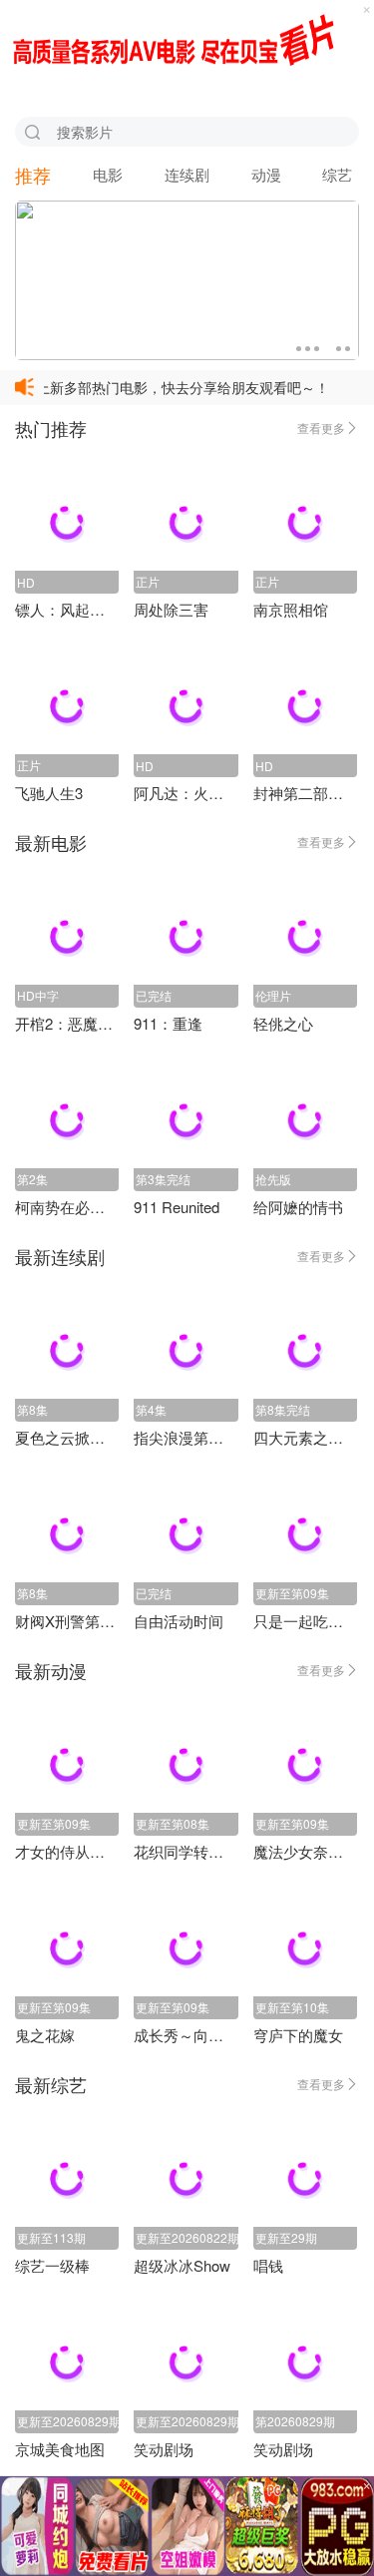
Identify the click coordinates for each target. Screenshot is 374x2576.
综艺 (337, 174)
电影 (108, 174)
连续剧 (187, 174)
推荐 (33, 175)
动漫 (266, 174)
